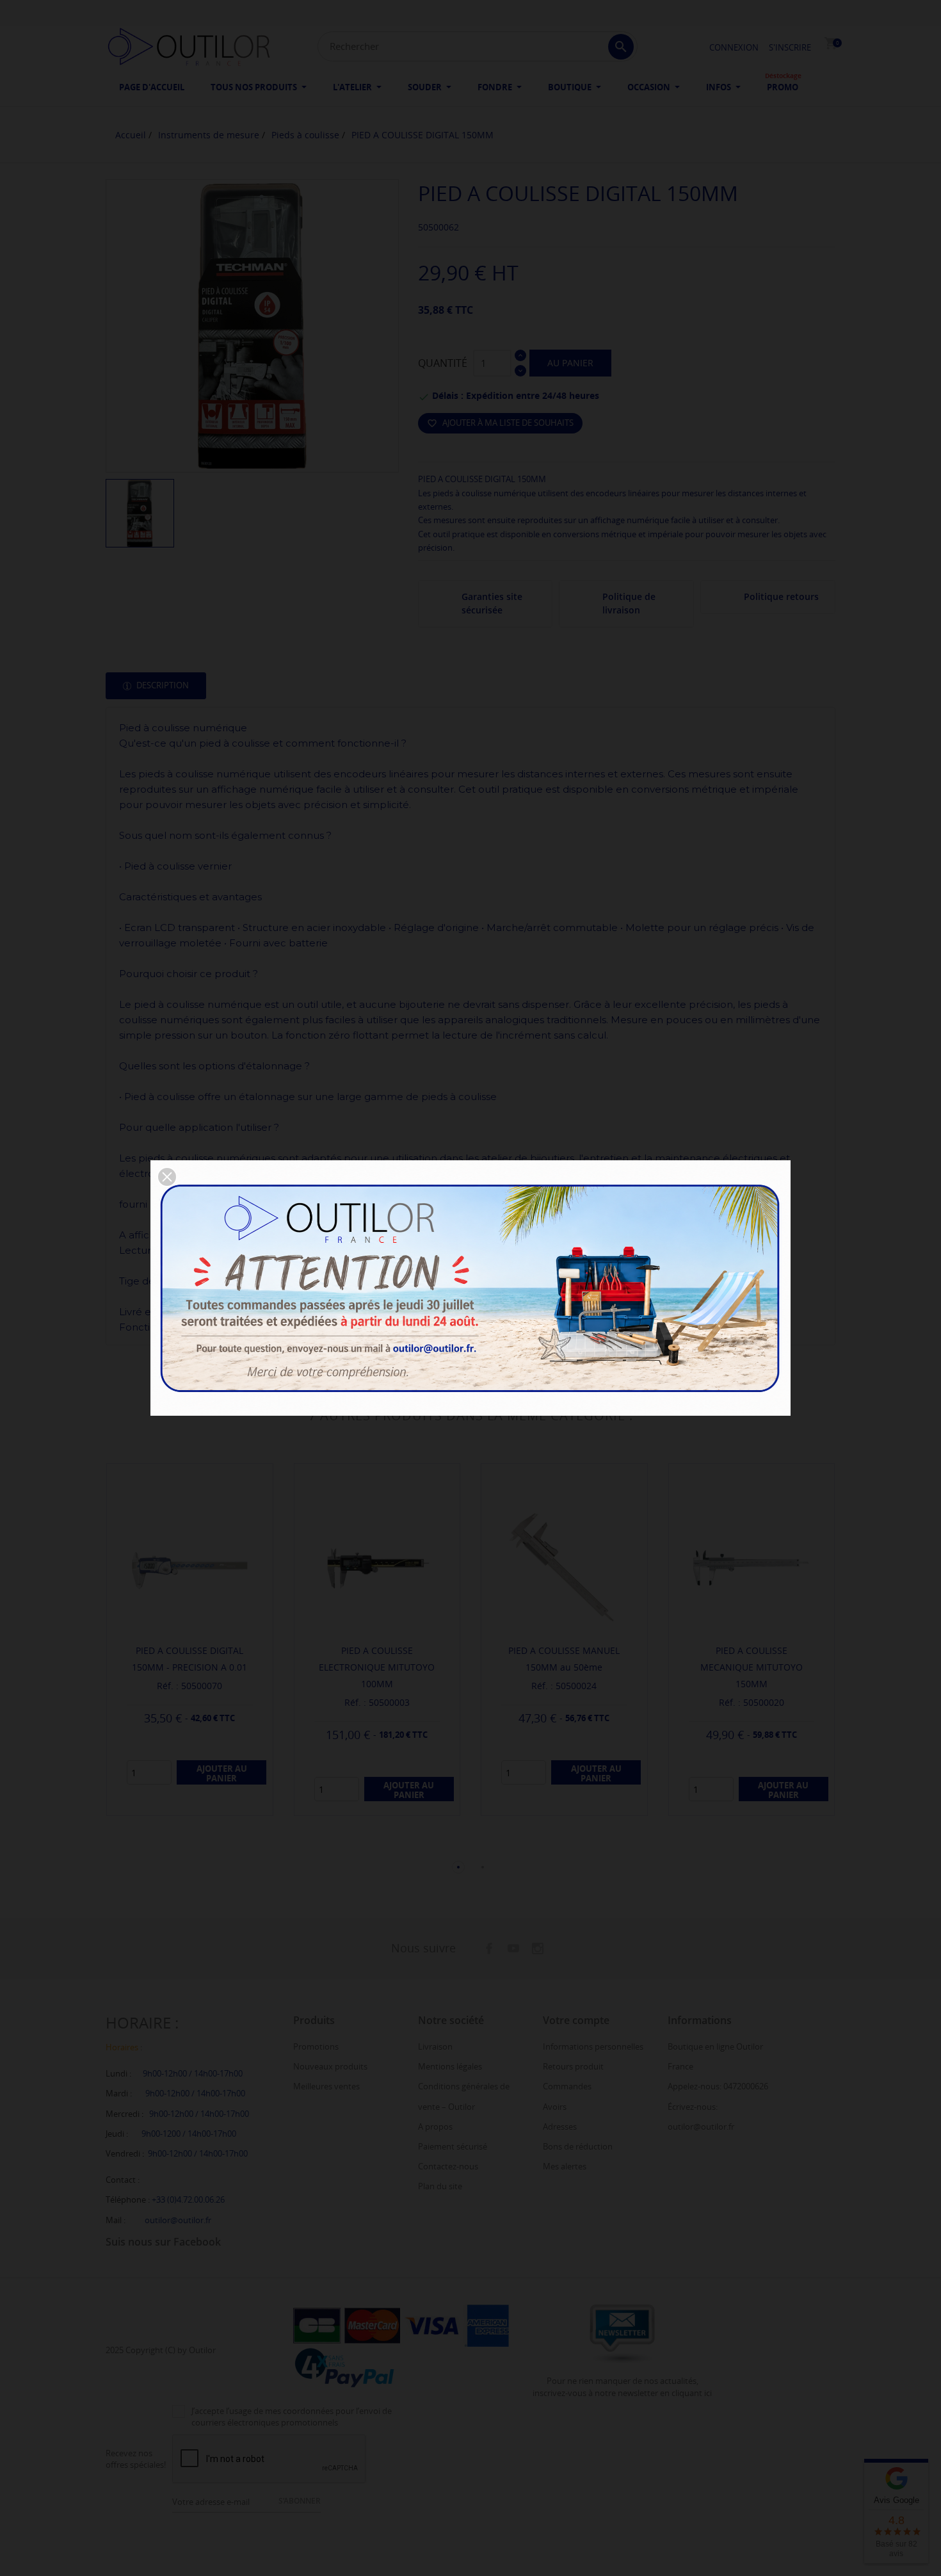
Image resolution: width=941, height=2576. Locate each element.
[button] (167, 1177)
